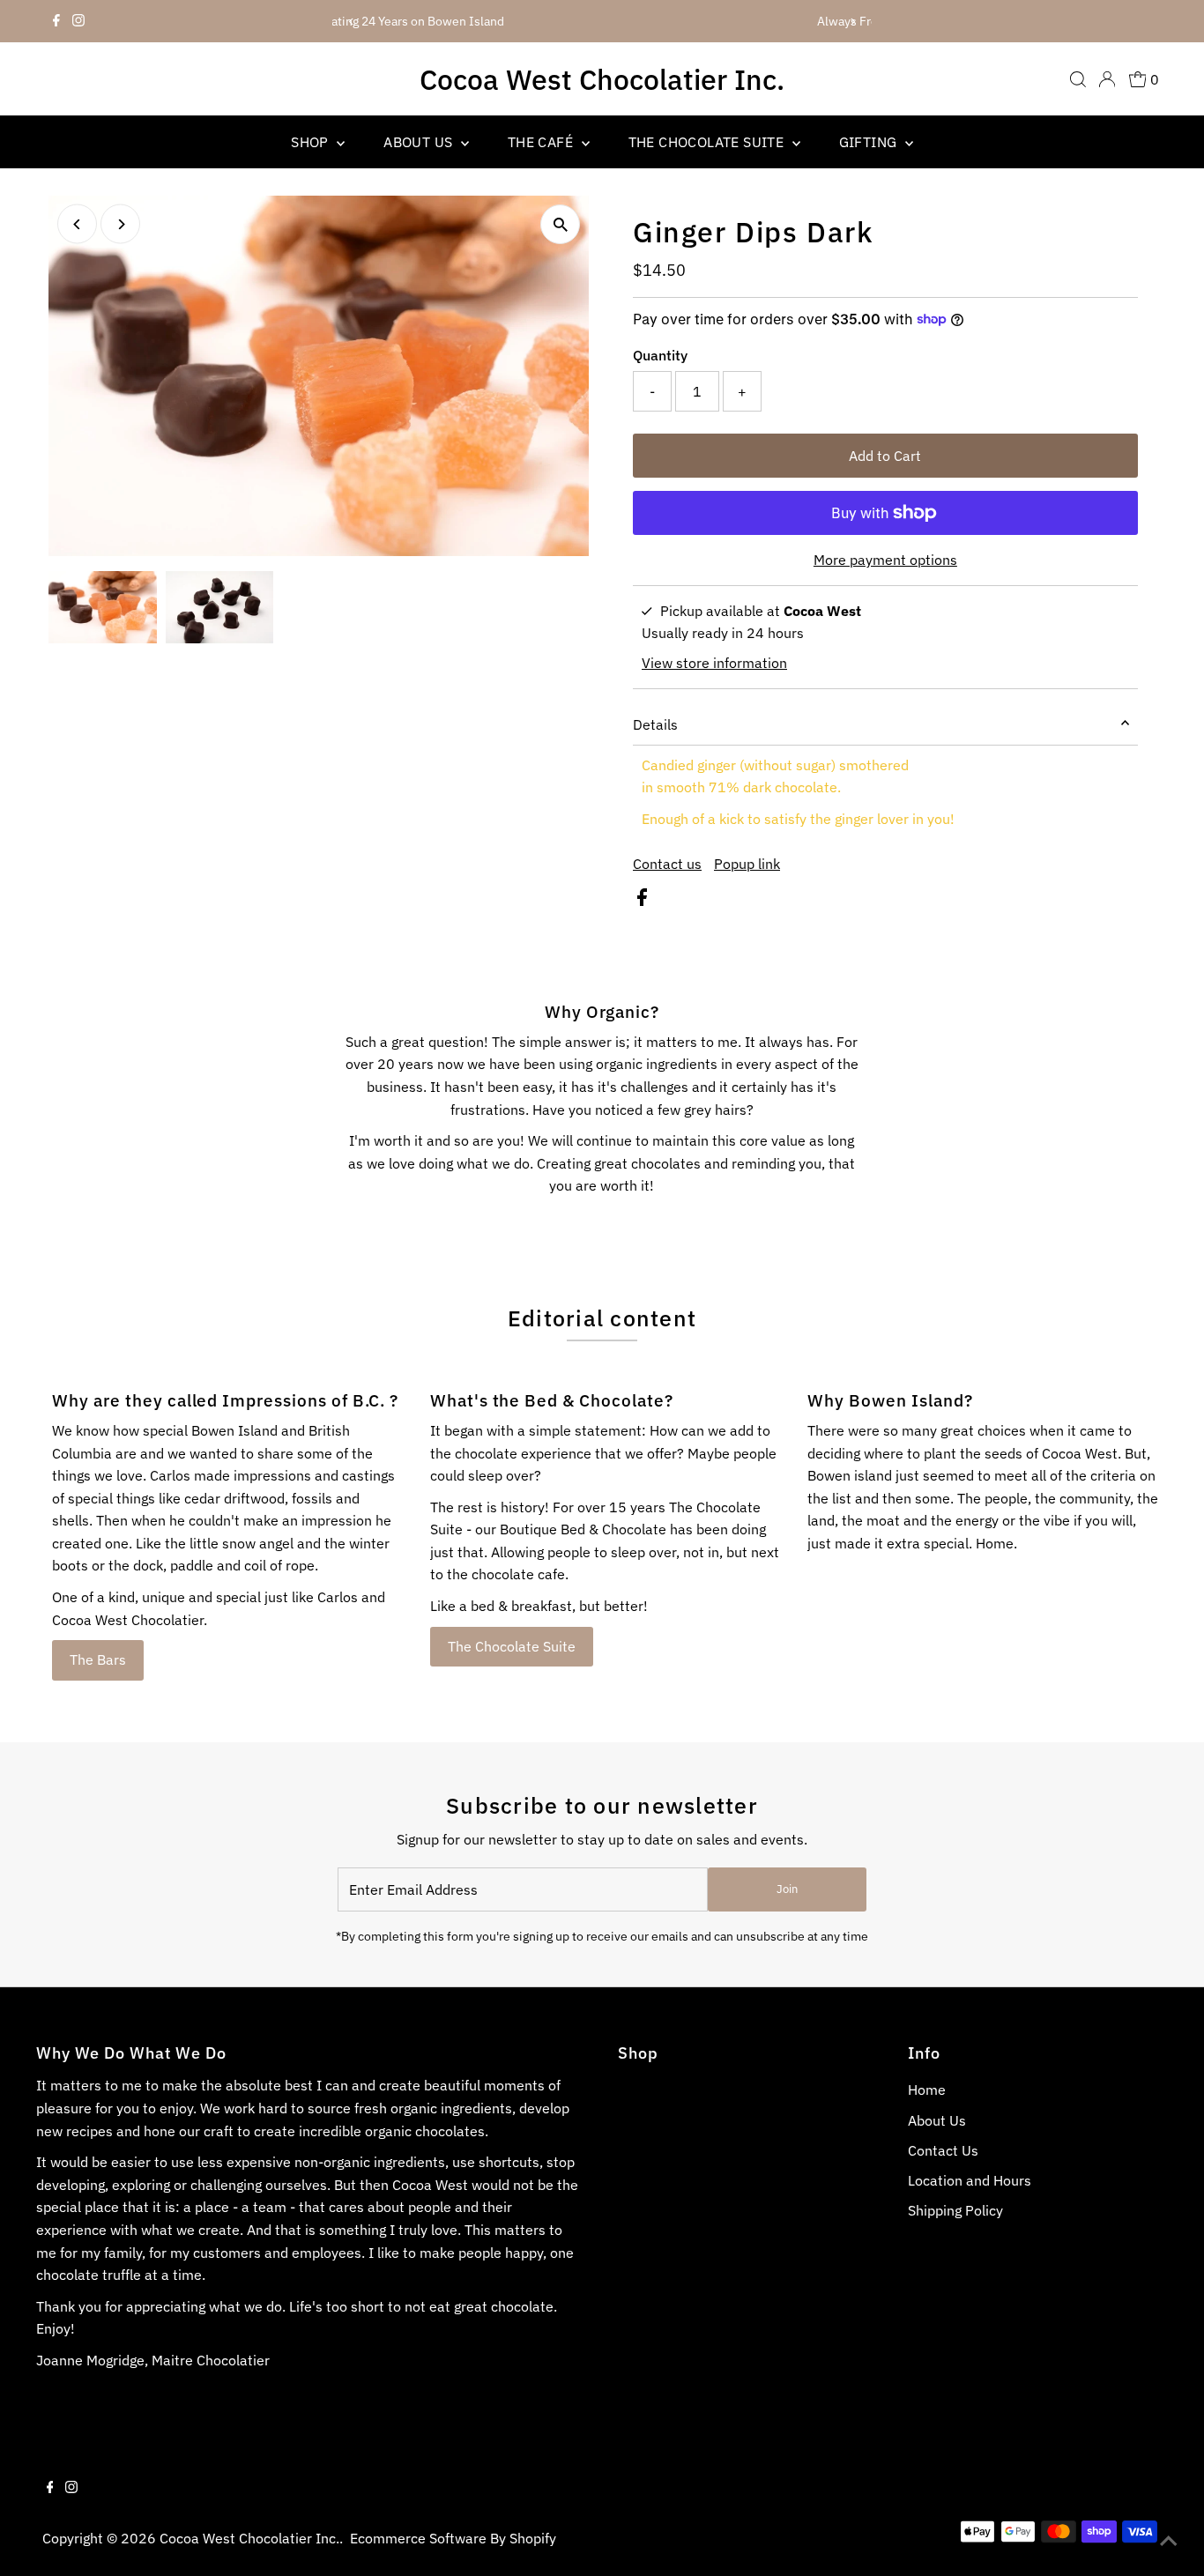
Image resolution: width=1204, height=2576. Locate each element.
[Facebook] (56, 21)
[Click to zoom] (560, 224)
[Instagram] (78, 21)
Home (927, 2090)
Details (655, 724)
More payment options (885, 560)
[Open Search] (1078, 79)
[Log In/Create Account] (1107, 79)
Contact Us (943, 2150)
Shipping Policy (955, 2210)
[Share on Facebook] (642, 901)
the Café (543, 142)
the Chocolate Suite (708, 142)
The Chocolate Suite (512, 1646)
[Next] (852, 22)
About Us (420, 142)
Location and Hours (970, 2180)
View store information (714, 663)
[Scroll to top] (1169, 2541)
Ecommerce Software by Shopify (453, 2538)
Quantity (660, 355)
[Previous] (352, 22)
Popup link (747, 864)
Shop (312, 142)
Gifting (870, 142)
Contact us (667, 864)
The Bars (98, 1659)
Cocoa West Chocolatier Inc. (602, 79)
